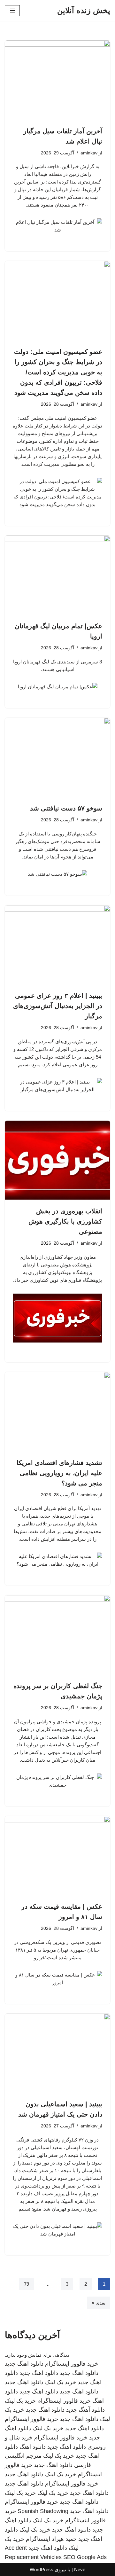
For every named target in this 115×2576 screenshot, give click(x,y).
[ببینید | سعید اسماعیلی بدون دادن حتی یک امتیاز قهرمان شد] (57, 2053)
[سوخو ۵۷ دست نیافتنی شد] (57, 757)
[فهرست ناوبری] (12, 11)
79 (27, 2284)
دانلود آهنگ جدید (85, 2410)
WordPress (42, 2569)
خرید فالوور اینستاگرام (72, 2364)
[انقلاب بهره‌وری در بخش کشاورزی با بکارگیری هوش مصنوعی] (57, 1160)
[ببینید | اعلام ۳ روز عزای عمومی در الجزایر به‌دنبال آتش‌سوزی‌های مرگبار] (57, 945)
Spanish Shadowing (43, 2511)
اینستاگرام (38, 2539)
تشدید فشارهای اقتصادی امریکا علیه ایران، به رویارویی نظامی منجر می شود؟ (59, 1473)
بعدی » (99, 2303)
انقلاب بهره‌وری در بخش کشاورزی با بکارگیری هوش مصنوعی (65, 1221)
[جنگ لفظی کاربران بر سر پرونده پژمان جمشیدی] (57, 1635)
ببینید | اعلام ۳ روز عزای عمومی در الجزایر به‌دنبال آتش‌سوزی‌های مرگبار (58, 1006)
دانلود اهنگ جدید (24, 2364)
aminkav (89, 153)
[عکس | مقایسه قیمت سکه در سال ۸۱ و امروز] (57, 1856)
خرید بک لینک (61, 2382)
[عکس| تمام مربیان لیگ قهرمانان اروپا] (57, 575)
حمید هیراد (64, 2539)
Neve (80, 2569)
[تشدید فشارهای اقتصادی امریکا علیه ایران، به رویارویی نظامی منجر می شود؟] (57, 1412)
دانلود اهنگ (33, 2447)
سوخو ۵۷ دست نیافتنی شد (66, 808)
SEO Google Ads (85, 2557)
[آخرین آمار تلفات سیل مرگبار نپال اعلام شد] (57, 80)
